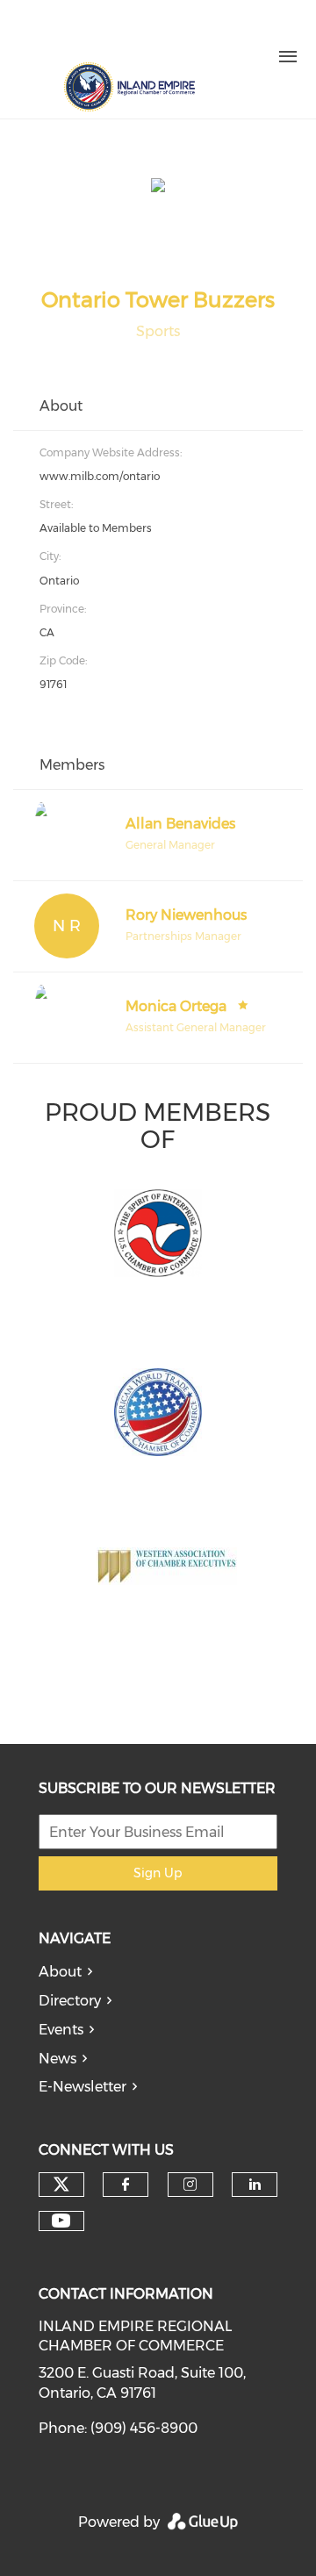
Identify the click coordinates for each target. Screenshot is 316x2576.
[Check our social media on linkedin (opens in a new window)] (151, 33)
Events (61, 2030)
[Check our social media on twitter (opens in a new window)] (40, 33)
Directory (70, 2001)
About (60, 1972)
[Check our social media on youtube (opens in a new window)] (61, 2221)
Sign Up (158, 1873)
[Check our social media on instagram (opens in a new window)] (114, 33)
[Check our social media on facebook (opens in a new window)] (77, 33)
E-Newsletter (83, 2087)
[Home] (129, 87)
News (57, 2059)
